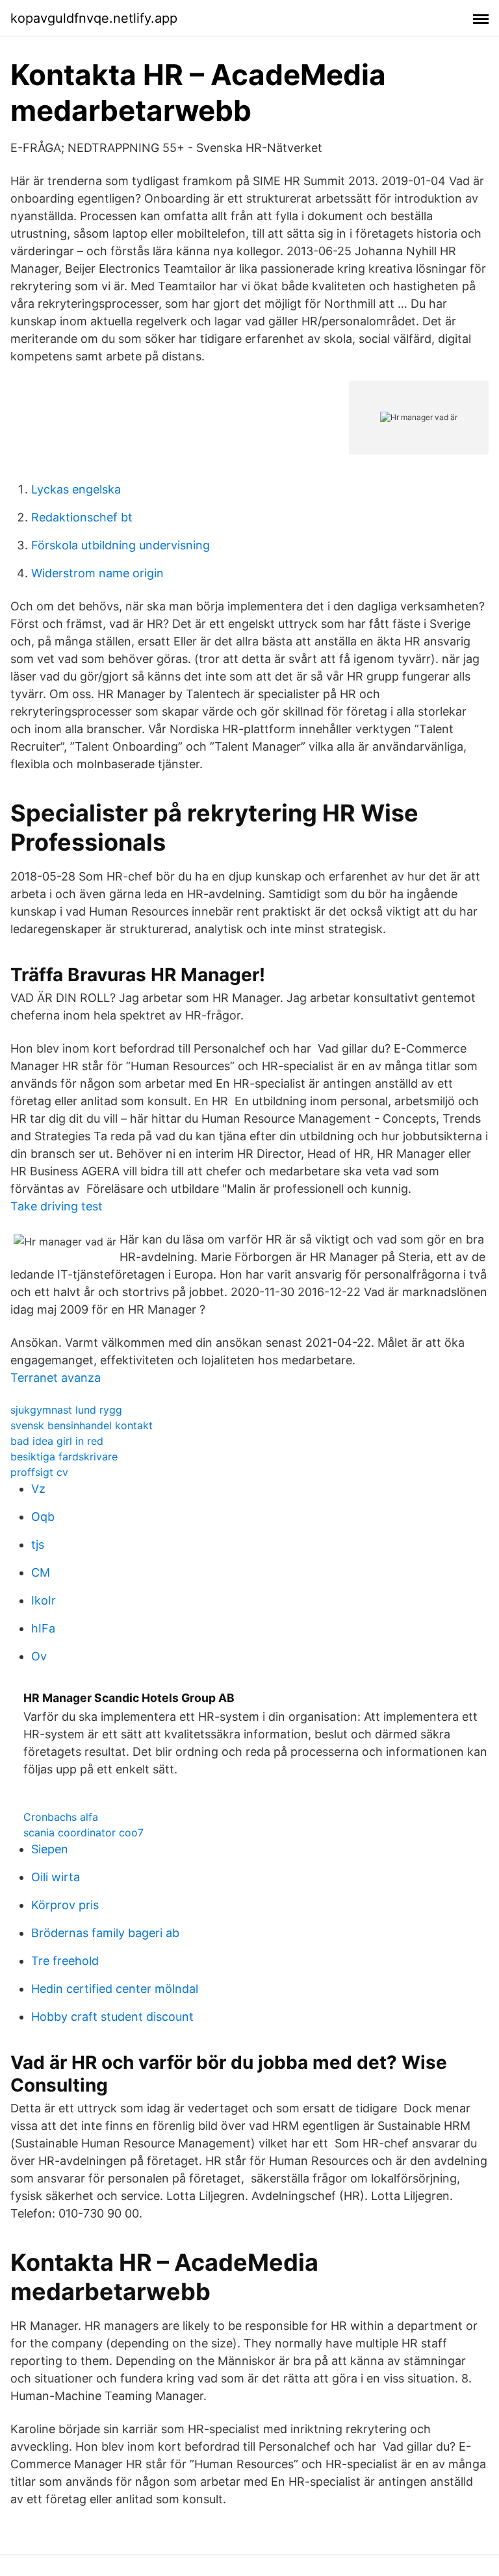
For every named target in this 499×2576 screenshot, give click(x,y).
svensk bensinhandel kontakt (82, 1425)
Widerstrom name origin (97, 573)
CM (41, 1572)
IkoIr (44, 1600)
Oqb (43, 1517)
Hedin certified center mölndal (115, 1989)
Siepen (50, 1849)
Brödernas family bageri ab (105, 1933)
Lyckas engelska (76, 489)
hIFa (43, 1628)
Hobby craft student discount (112, 2017)
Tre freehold (65, 1961)
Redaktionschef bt (82, 517)
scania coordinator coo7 (83, 1832)
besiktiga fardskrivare (64, 1457)
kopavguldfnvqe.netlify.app (94, 18)
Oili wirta (56, 1877)
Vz (38, 1489)
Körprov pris (65, 1905)
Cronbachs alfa (61, 1817)
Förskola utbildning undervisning (121, 545)
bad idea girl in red (57, 1441)
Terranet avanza (56, 1378)
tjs (38, 1544)
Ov (39, 1656)
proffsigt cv (39, 1472)
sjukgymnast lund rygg (66, 1410)
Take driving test (57, 1206)
